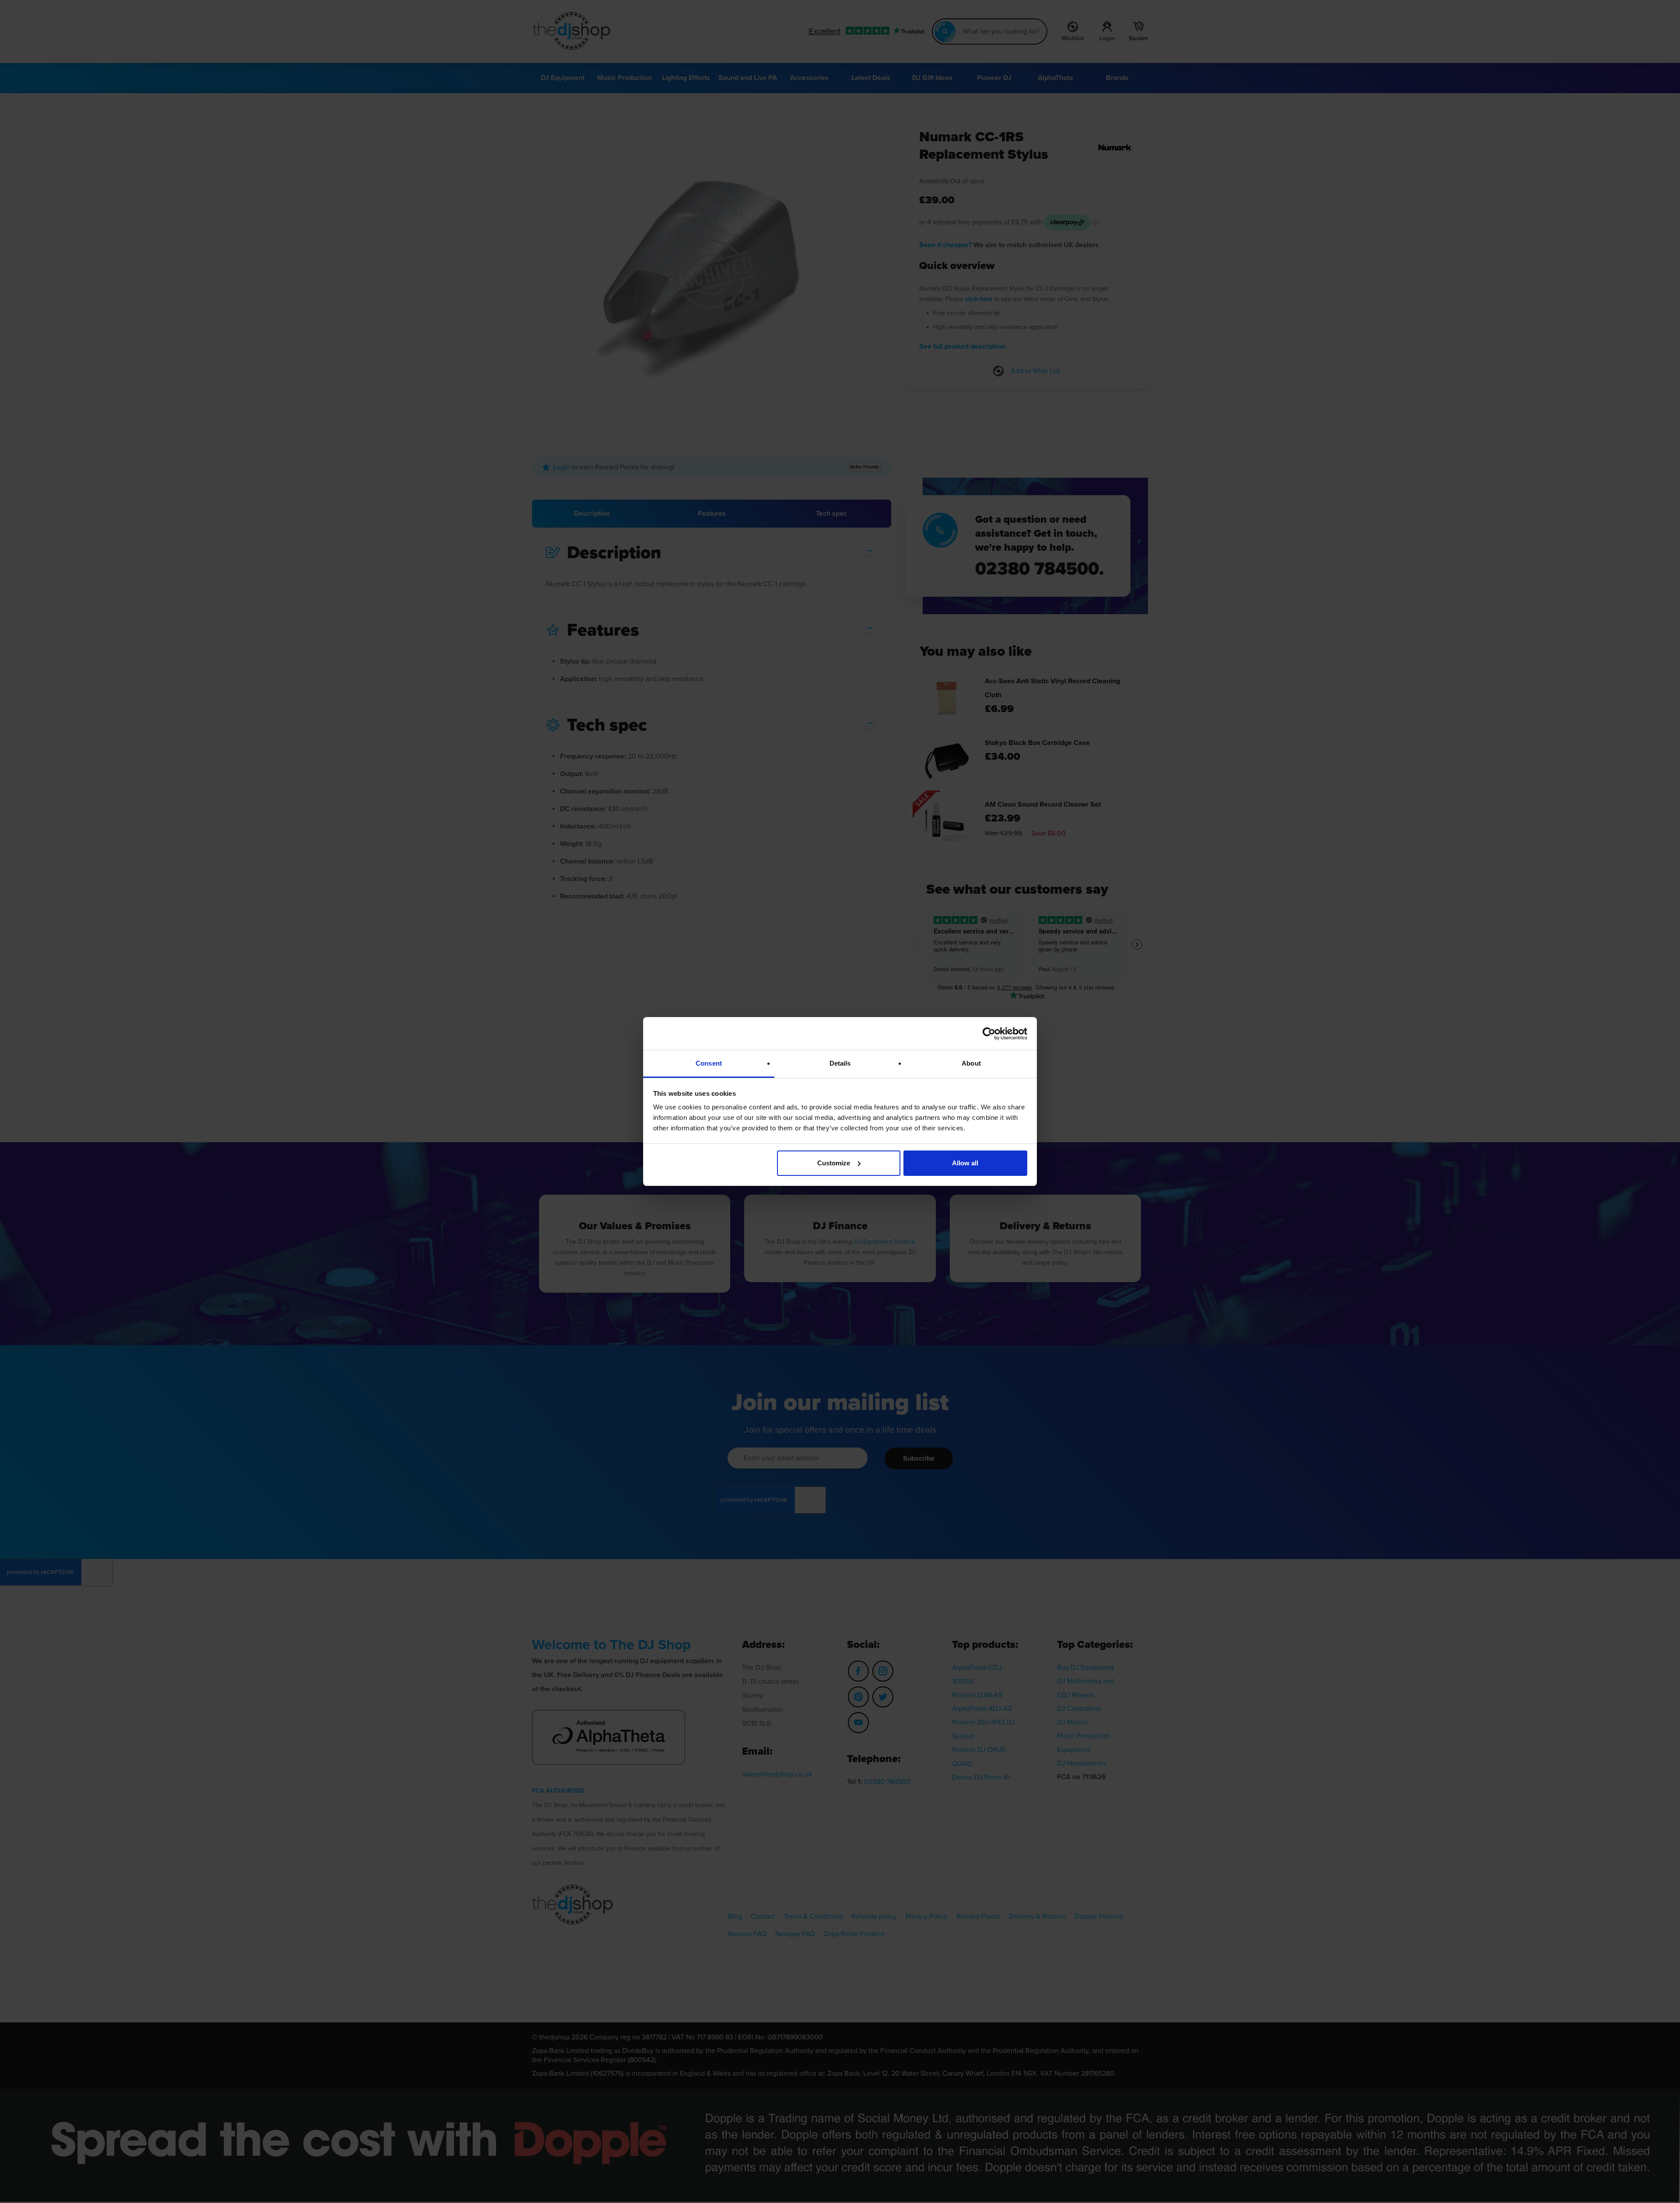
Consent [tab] (709, 1063)
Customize (834, 1163)
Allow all (965, 1163)
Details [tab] (840, 1063)
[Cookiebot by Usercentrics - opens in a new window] (989, 1034)
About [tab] (971, 1063)
